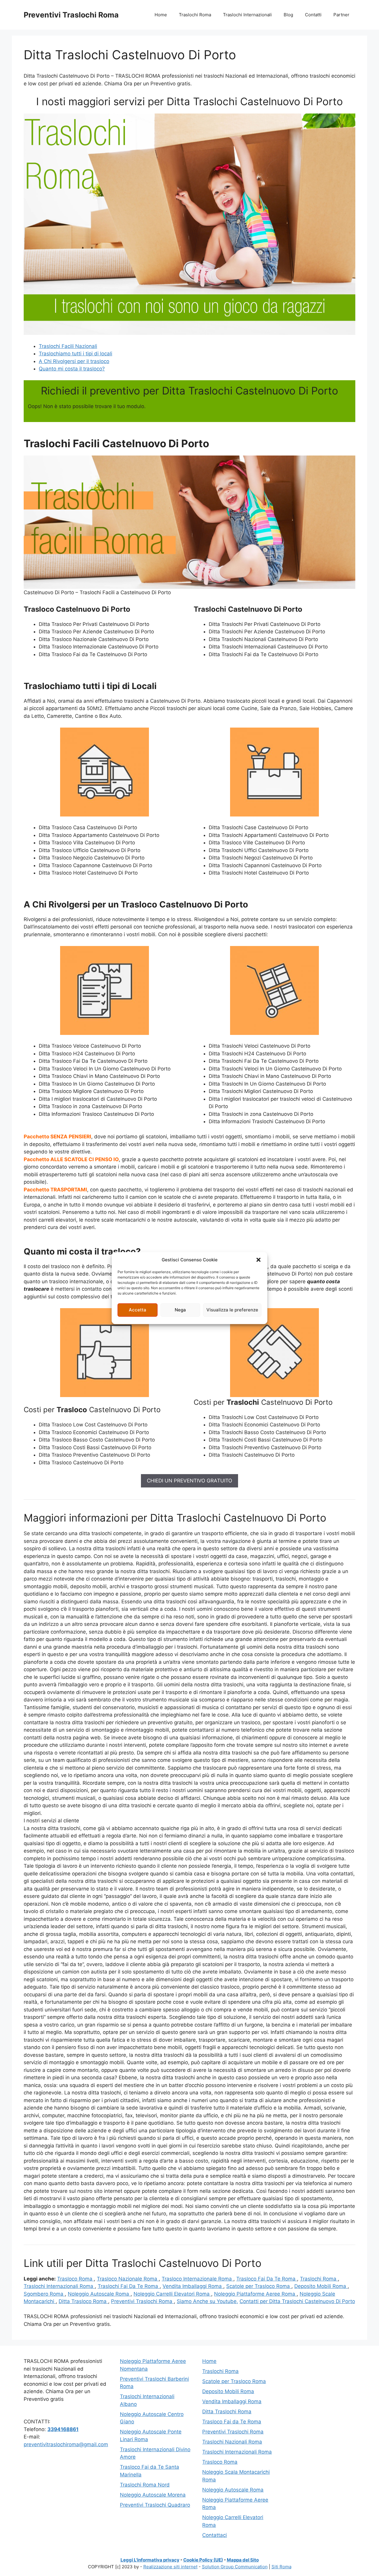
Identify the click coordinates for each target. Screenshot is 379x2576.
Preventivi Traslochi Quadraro (155, 2505)
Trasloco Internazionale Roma (197, 2279)
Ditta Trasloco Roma (83, 2301)
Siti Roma (281, 2567)
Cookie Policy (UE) (203, 2560)
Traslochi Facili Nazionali (68, 346)
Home (161, 15)
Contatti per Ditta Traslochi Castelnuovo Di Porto (297, 2301)
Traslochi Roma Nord (145, 2485)
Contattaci (215, 2535)
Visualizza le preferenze (232, 1310)
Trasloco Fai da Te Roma (232, 2422)
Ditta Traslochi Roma (227, 2412)
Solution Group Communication (235, 2567)
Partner (341, 15)
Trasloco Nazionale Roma (128, 2279)
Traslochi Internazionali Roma (59, 2286)
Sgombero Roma (44, 2294)
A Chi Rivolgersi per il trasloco (74, 361)
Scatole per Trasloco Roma (259, 2286)
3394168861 (63, 2429)
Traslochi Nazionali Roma (232, 2442)
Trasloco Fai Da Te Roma (267, 2279)
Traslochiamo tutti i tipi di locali (76, 354)
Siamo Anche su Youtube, (207, 2301)
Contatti (313, 15)
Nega (180, 1310)
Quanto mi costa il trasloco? (72, 369)
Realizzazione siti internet (170, 2567)
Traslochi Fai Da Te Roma (129, 2286)
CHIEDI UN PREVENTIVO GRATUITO (189, 1481)
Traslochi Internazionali (247, 15)
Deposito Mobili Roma (321, 2286)
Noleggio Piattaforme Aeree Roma (255, 2294)
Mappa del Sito (243, 2560)
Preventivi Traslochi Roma (71, 15)
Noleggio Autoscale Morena (153, 2495)
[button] (258, 1260)
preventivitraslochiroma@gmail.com (66, 2444)
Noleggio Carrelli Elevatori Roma (172, 2294)
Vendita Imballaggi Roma (193, 2286)
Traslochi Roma (195, 15)
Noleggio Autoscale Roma (99, 2294)
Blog (288, 15)
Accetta (138, 1310)
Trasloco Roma (76, 2279)
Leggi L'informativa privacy (150, 2560)
